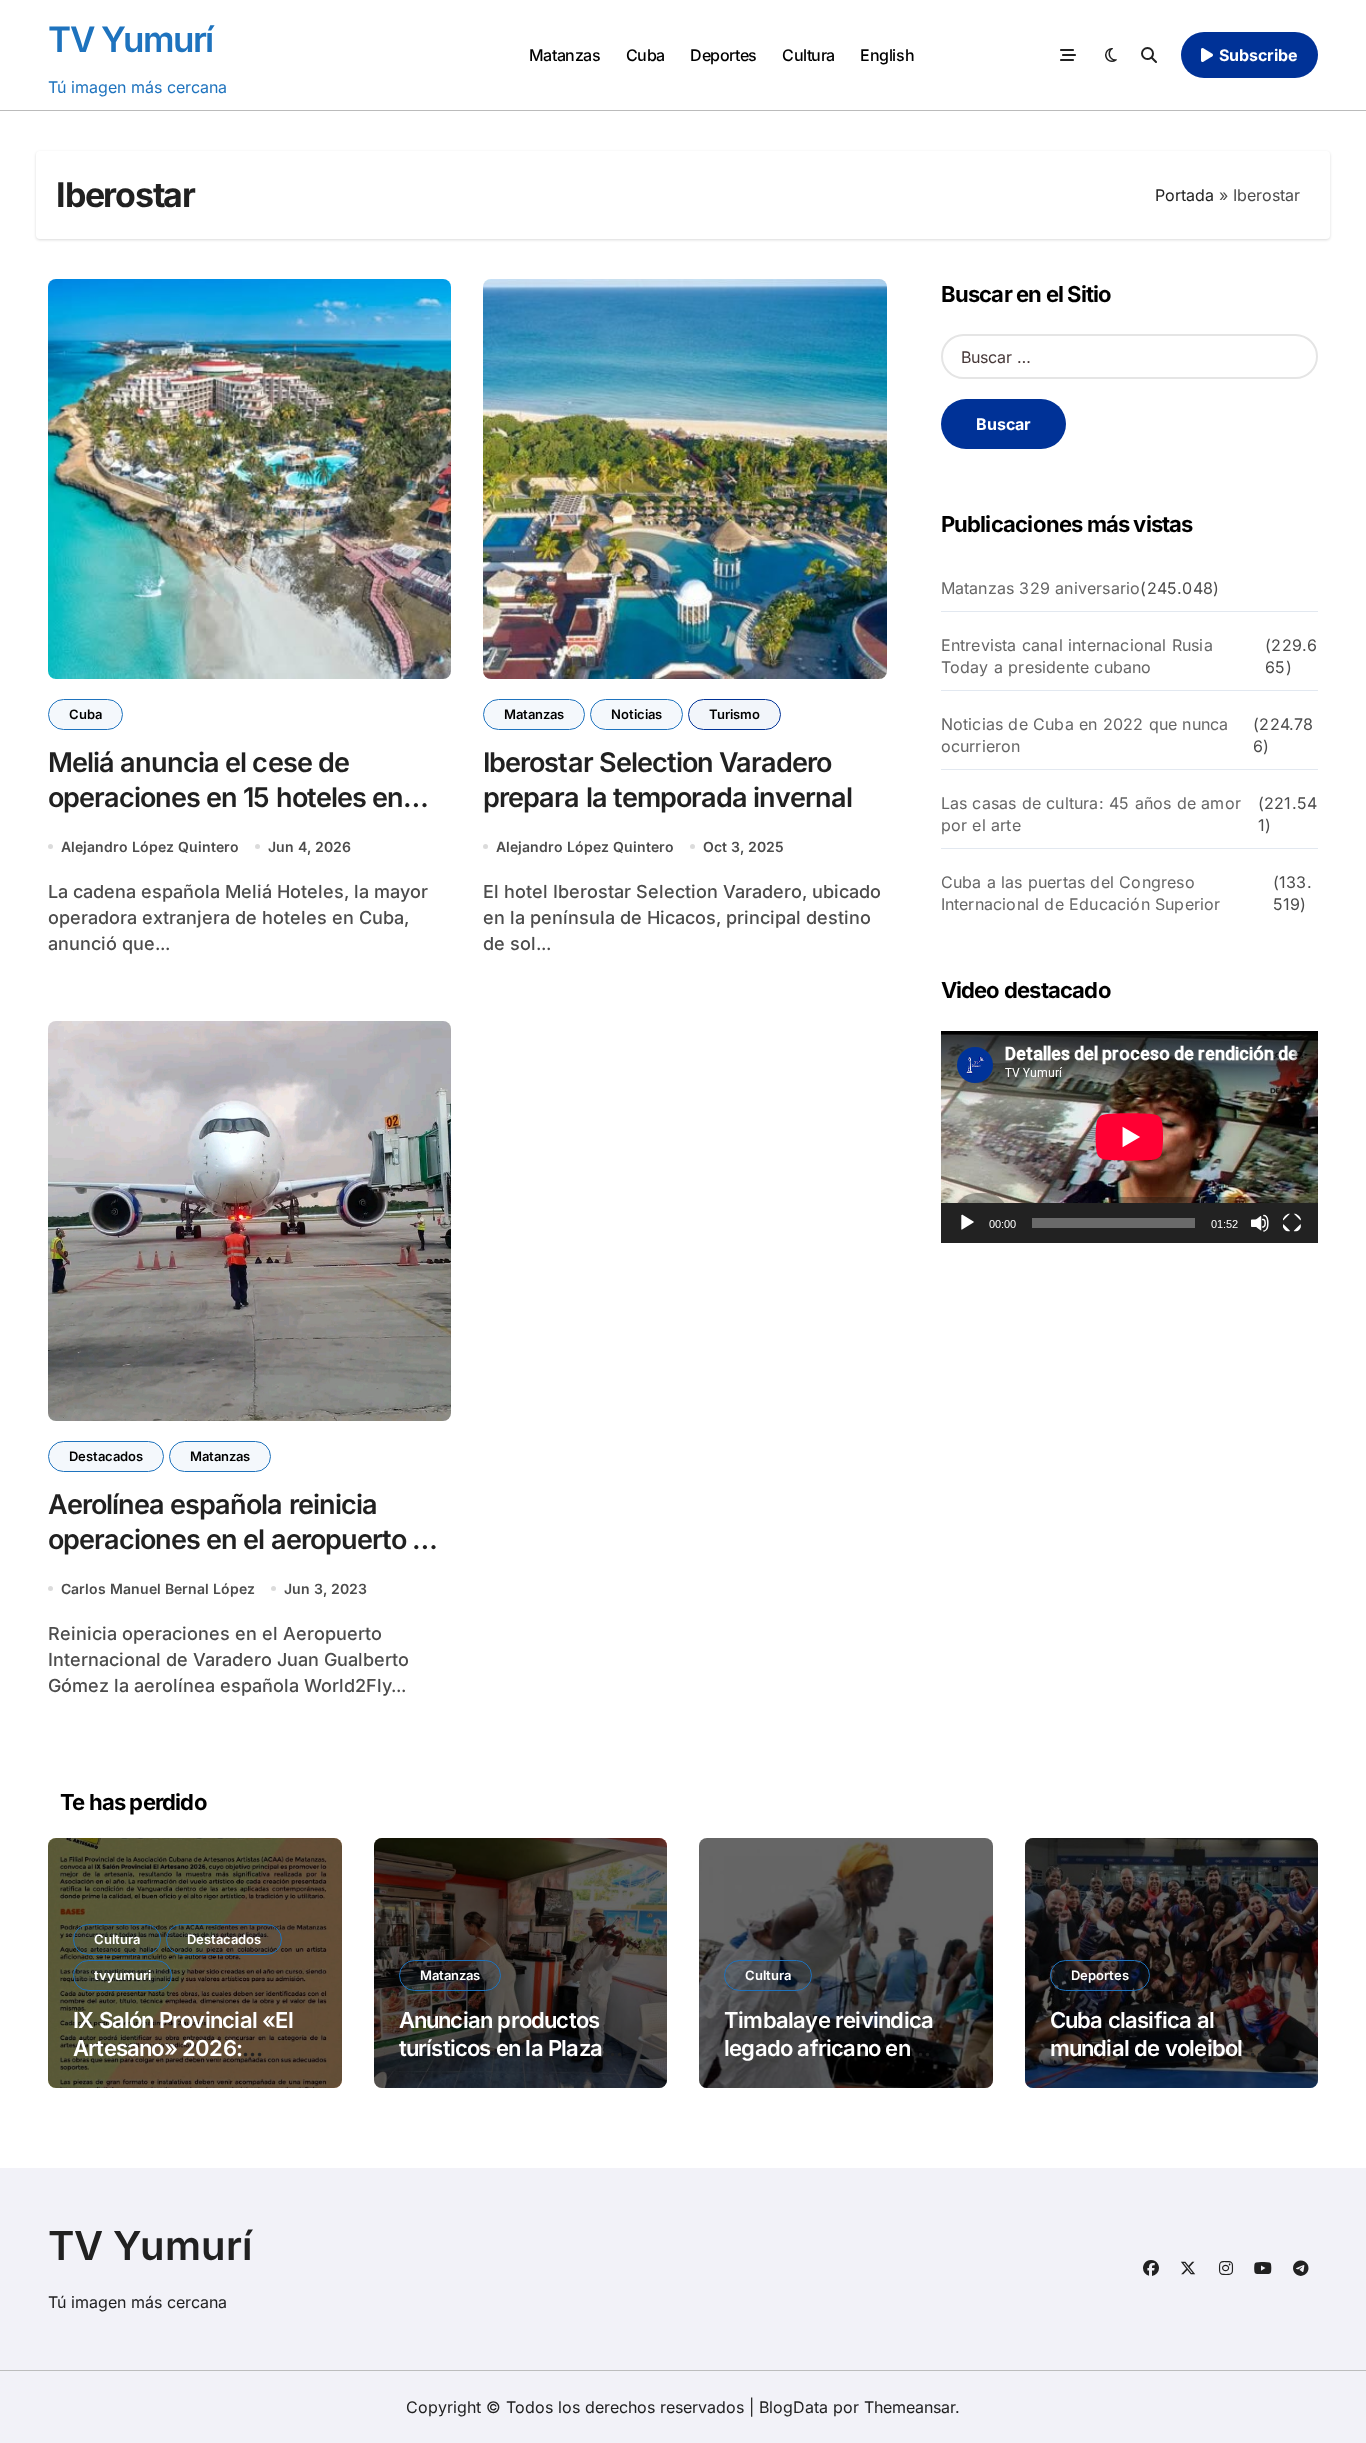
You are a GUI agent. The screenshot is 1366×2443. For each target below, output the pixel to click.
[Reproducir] (967, 1223)
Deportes (723, 55)
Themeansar (909, 2407)
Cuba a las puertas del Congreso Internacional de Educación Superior (1081, 893)
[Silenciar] (1260, 1223)
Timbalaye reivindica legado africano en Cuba (828, 2048)
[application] (1129, 1137)
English (887, 55)
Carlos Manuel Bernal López (158, 1588)
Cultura (808, 55)
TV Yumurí (130, 39)
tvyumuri (122, 1975)
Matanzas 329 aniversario (1041, 588)
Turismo (734, 714)
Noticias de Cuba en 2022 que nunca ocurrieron (1085, 735)
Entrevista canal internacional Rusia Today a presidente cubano (1077, 656)
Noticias (636, 714)
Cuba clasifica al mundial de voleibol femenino (1146, 2048)
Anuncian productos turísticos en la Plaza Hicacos (501, 2048)
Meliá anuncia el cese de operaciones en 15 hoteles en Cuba (225, 797)
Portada (1184, 195)
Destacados (106, 1456)
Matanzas (564, 55)
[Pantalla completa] (1292, 1223)
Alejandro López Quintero (150, 846)
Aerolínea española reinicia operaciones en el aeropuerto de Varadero (245, 1539)
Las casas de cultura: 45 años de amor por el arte (1091, 814)
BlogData (793, 2407)
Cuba (645, 55)
